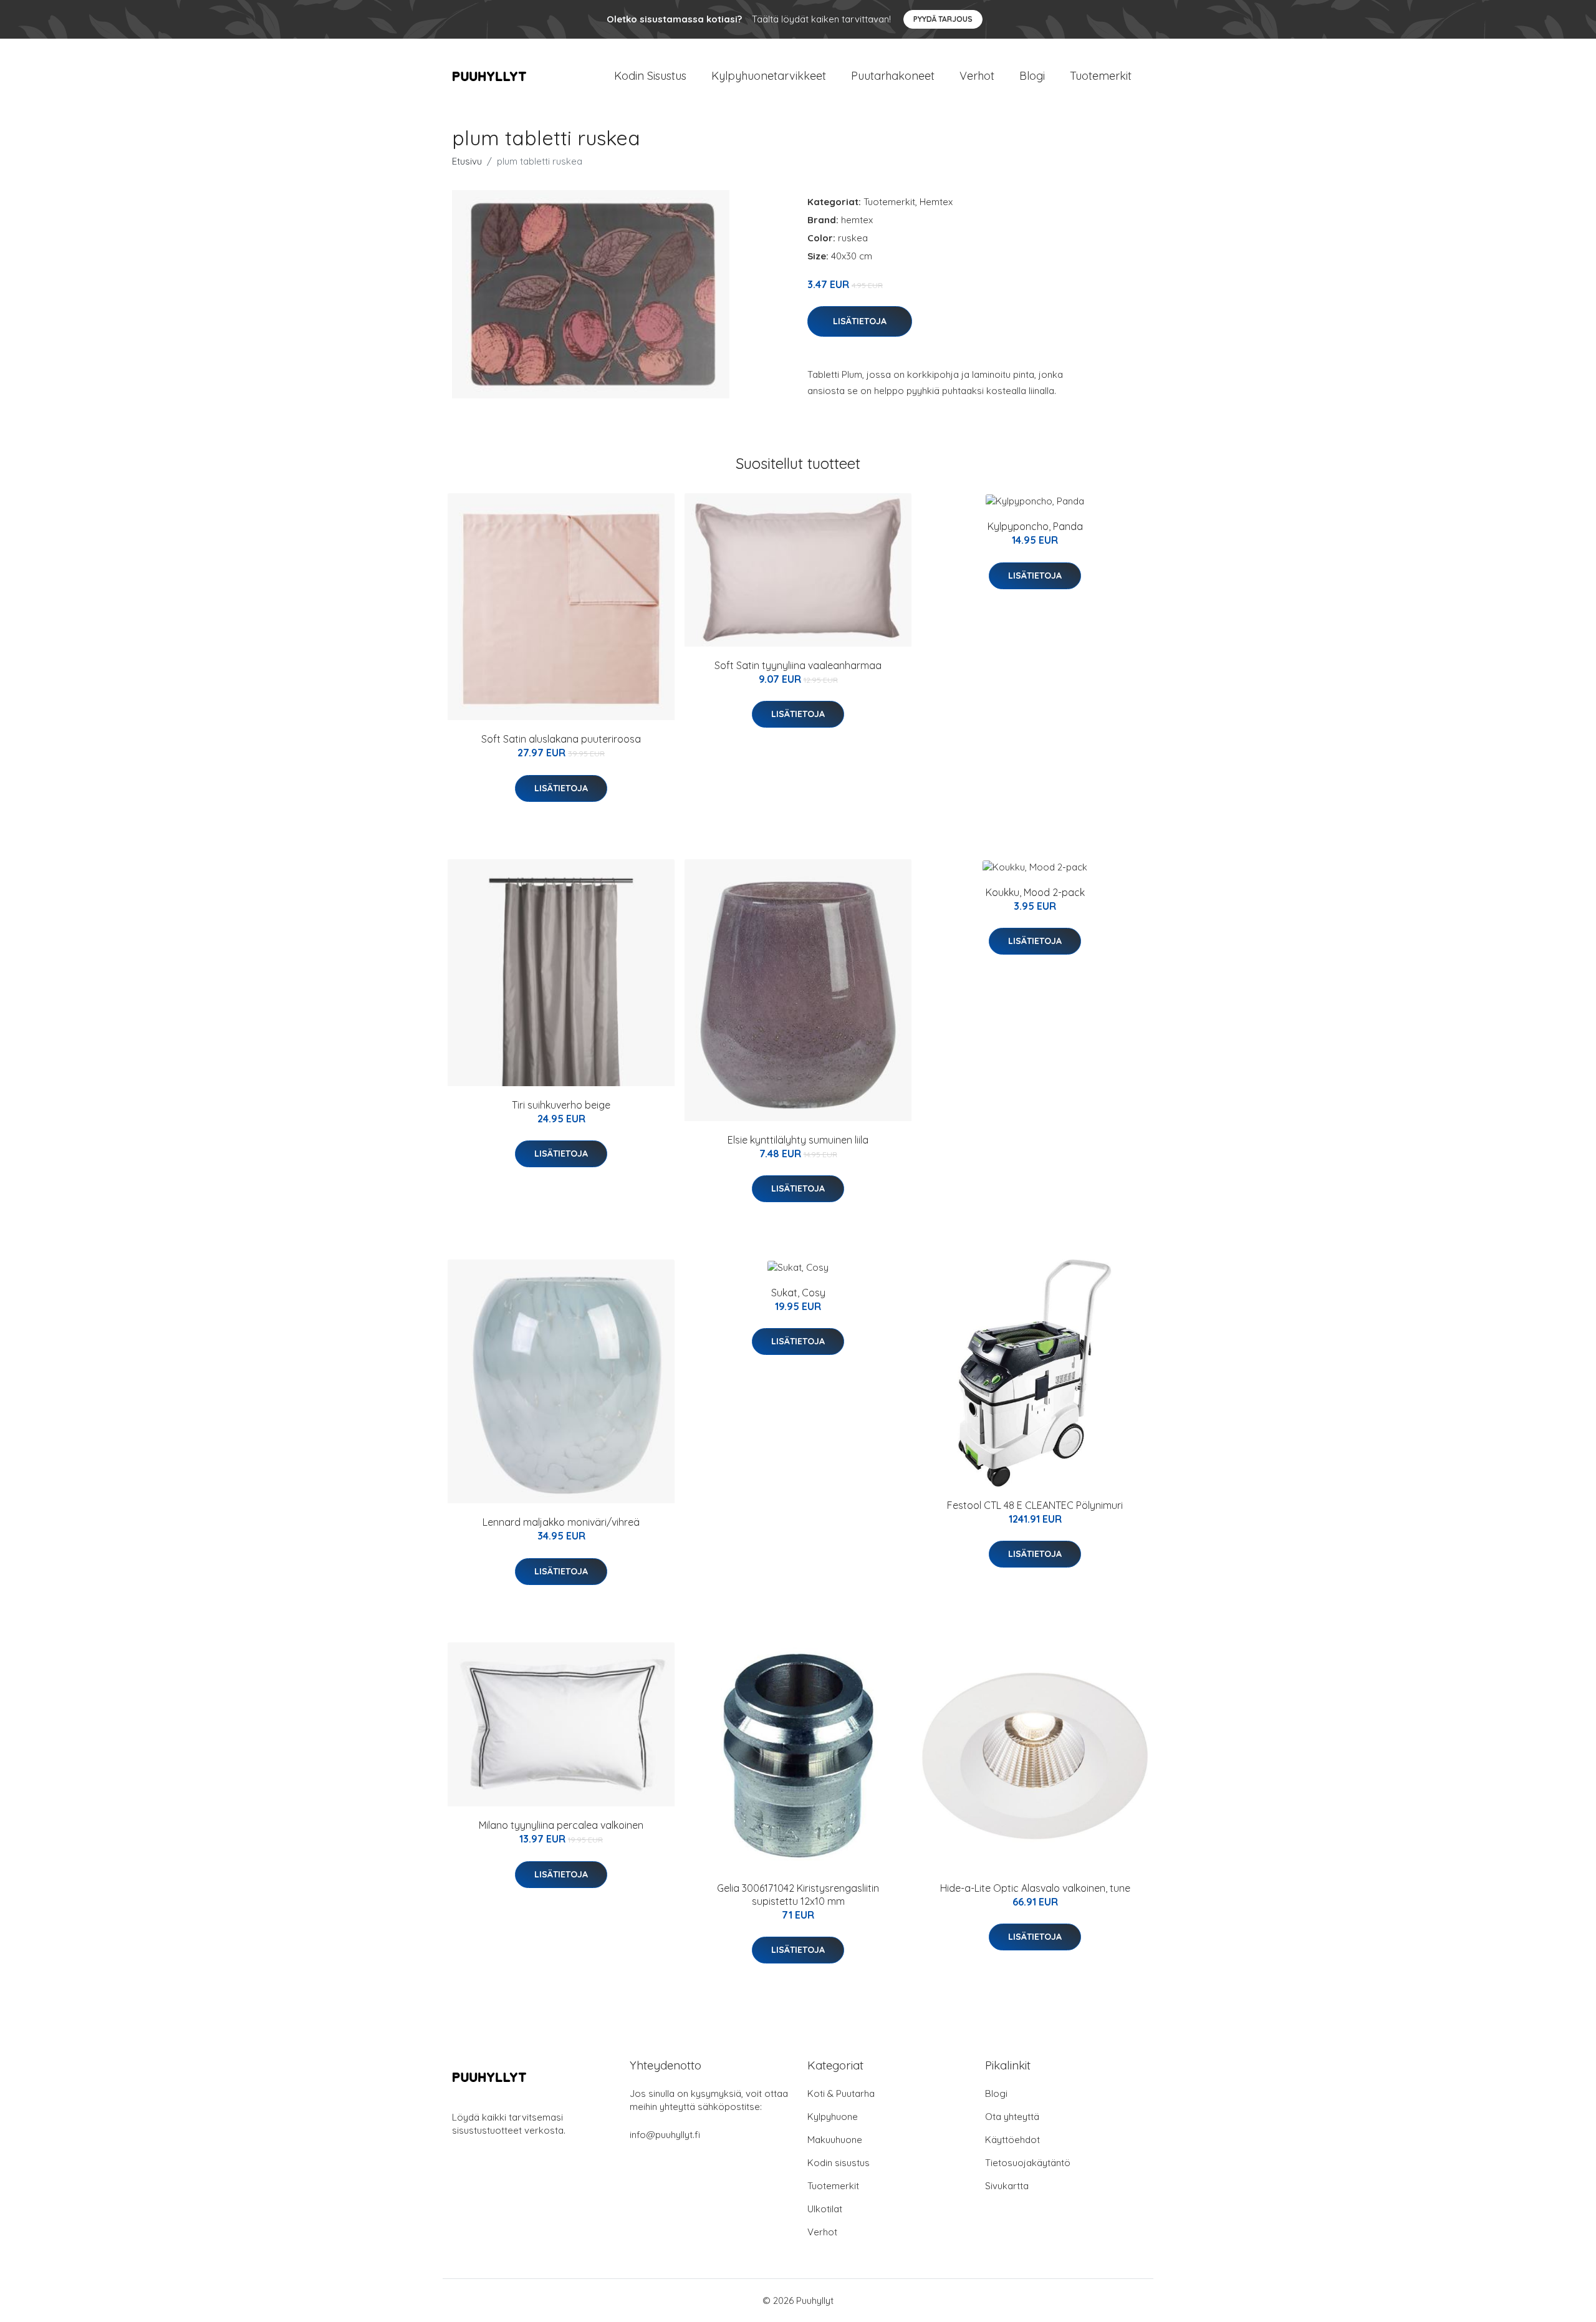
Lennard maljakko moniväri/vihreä (561, 1522)
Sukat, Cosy (798, 1293)
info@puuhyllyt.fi (665, 2135)
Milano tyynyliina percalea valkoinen (561, 1825)
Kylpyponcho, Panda (1035, 526)
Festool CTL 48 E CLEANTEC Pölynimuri (1035, 1505)
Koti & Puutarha (841, 2093)
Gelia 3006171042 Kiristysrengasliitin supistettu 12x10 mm (798, 1895)
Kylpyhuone (833, 2117)
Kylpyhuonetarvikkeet (769, 76)
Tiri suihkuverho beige (561, 1105)
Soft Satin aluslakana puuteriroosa (561, 739)
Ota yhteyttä (1012, 2117)
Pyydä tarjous (943, 19)
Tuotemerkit (1101, 76)
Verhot (977, 76)
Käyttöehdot (1012, 2140)
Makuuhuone (835, 2140)
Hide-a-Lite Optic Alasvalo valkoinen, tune (1035, 1888)
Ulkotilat (825, 2209)
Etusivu (467, 161)
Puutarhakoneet (893, 76)
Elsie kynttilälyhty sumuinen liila (798, 1140)
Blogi (1032, 76)
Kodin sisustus (839, 2163)
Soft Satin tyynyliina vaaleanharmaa (798, 665)
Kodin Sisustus (650, 76)
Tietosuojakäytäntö (1028, 2163)
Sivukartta (1007, 2186)
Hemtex (936, 202)
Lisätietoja (860, 321)
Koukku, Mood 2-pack (1035, 892)
